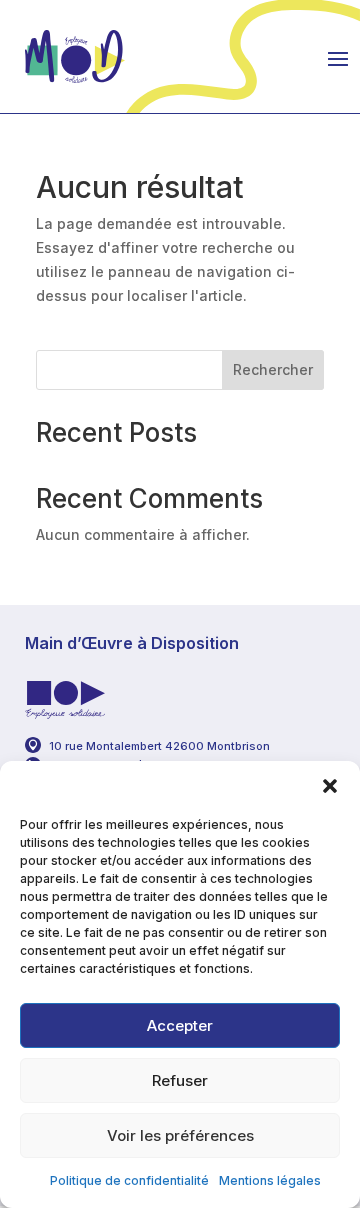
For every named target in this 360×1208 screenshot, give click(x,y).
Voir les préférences (180, 1135)
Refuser (180, 1080)
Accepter (180, 1025)
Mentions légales (270, 1180)
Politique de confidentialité (129, 1180)
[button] (330, 786)
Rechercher (273, 369)
